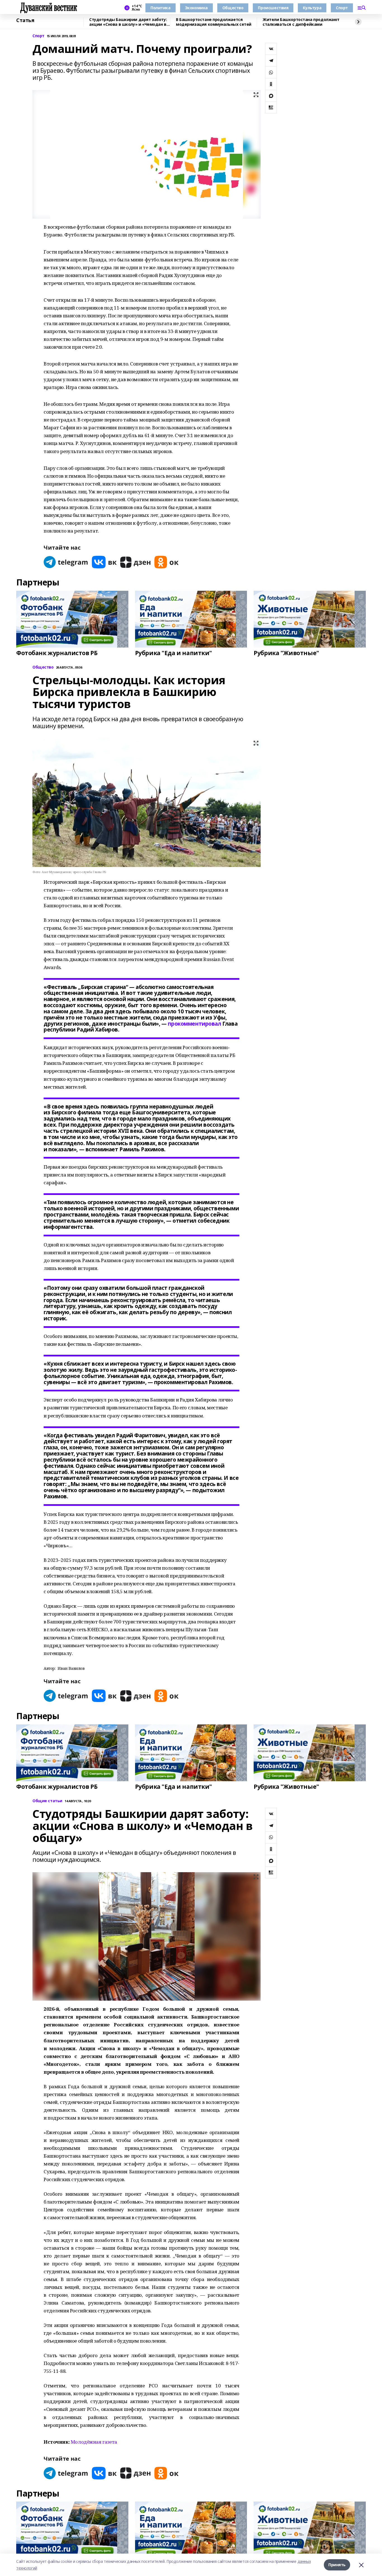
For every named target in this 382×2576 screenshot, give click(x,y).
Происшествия (273, 8)
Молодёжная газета (94, 2442)
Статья (25, 20)
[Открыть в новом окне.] (66, 562)
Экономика (196, 8)
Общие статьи (47, 1801)
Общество (233, 8)
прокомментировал (194, 1024)
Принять (337, 2565)
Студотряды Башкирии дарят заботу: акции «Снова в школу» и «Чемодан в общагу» (128, 22)
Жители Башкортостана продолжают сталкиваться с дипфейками (301, 22)
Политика (161, 8)
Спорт (342, 8)
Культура (312, 8)
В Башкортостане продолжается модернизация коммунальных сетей (214, 22)
